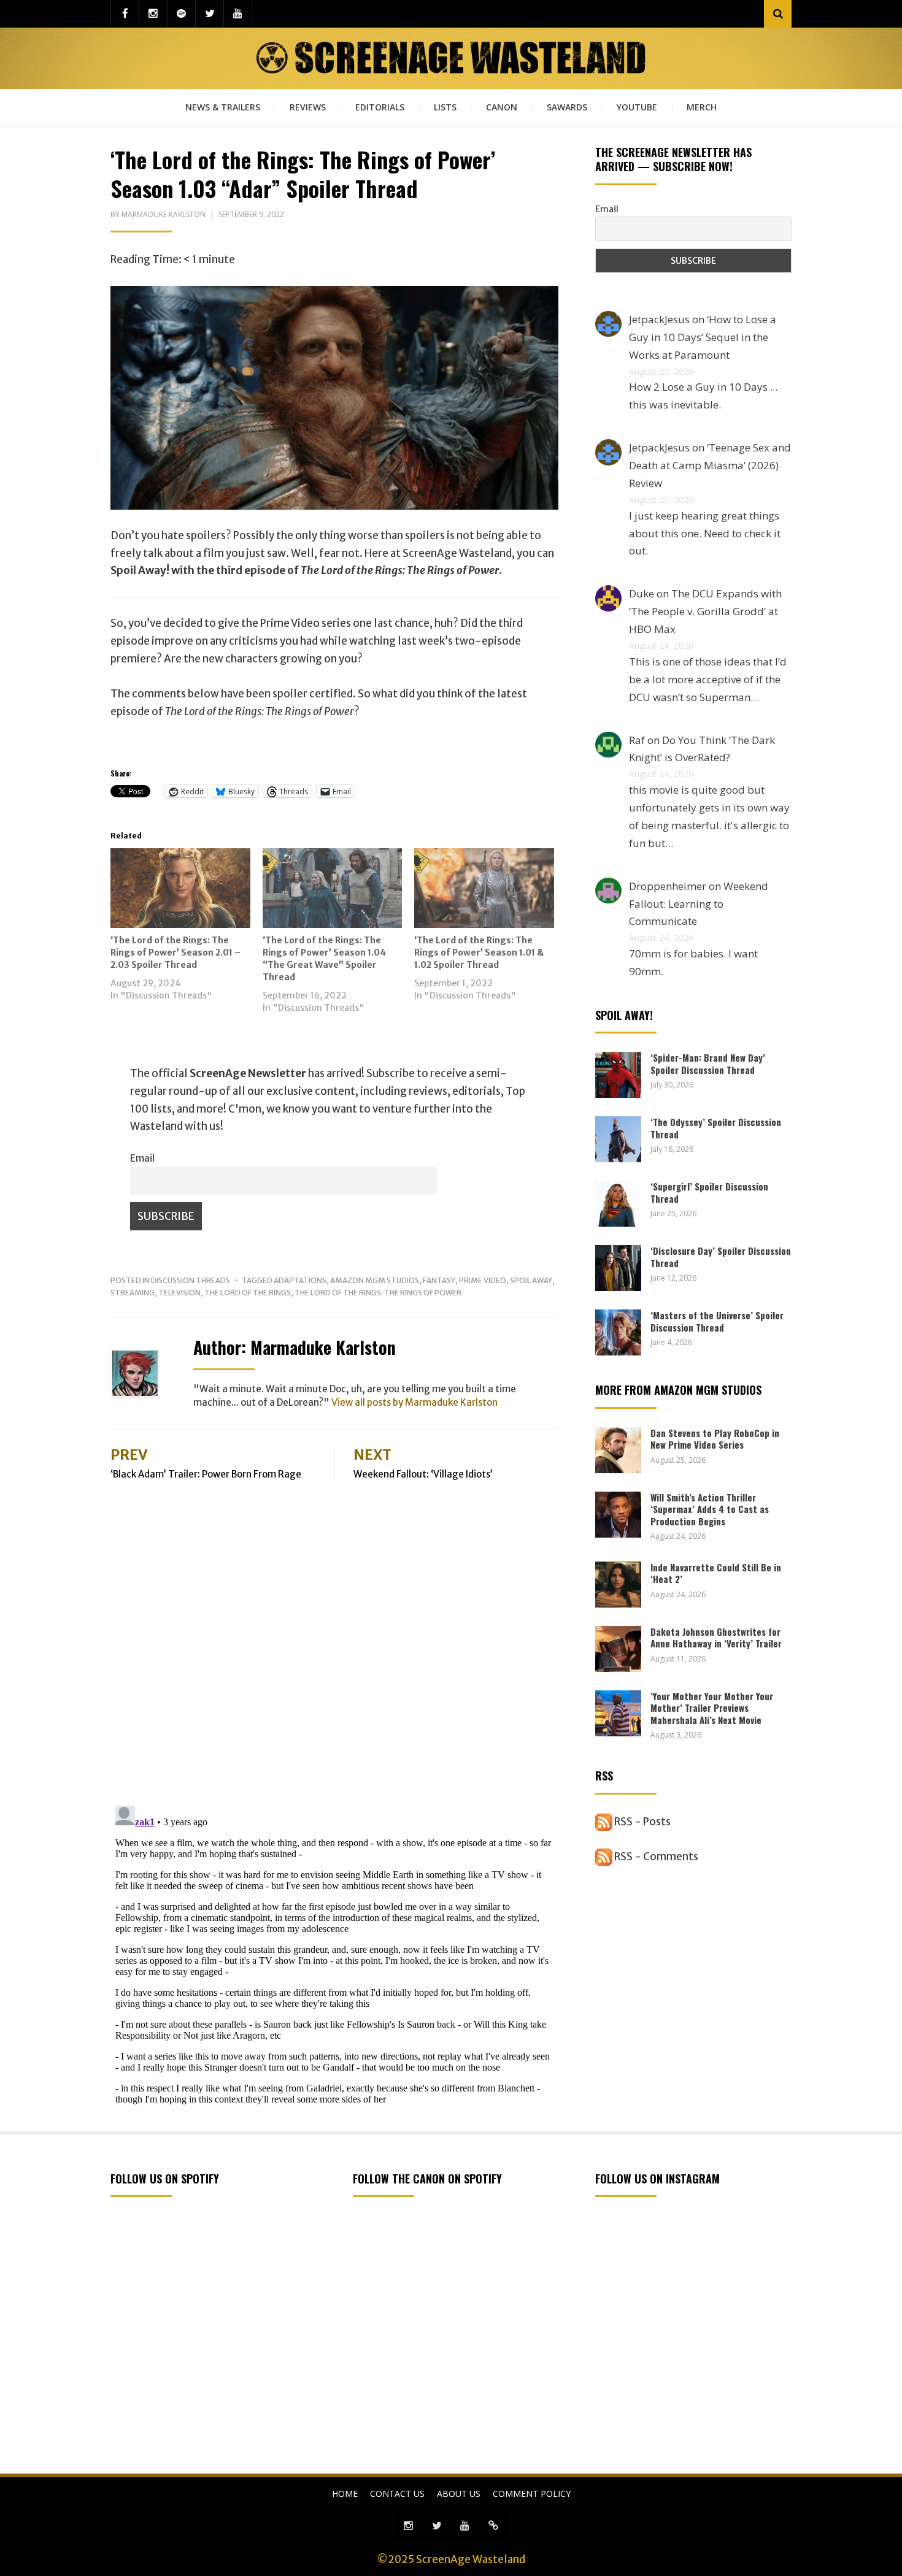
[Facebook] (125, 14)
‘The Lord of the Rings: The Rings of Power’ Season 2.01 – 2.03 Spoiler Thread (175, 953)
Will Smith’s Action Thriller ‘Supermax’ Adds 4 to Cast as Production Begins (710, 1509)
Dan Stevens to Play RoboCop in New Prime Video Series (715, 1439)
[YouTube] (238, 14)
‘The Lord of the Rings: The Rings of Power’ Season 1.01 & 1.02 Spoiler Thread (479, 953)
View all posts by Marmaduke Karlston (414, 1402)
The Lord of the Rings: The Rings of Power (378, 1293)
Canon (502, 107)
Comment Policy (532, 2494)
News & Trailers (223, 107)
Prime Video (483, 1280)
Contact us (397, 2494)
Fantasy (439, 1280)
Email (142, 1158)
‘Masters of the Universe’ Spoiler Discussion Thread (717, 1321)
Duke (642, 593)
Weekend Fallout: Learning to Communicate (699, 904)
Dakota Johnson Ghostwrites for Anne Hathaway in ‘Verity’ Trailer (716, 1638)
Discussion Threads (191, 1280)
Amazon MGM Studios (375, 1280)
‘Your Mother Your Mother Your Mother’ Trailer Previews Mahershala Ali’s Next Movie (712, 1708)
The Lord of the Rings (248, 1293)
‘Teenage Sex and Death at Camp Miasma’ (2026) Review (710, 465)
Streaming (133, 1293)
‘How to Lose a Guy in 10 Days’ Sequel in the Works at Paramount (703, 337)
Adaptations (300, 1280)
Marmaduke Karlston (164, 214)
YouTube (637, 107)
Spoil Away (531, 1280)
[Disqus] (334, 1635)
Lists (445, 107)
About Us (459, 2494)
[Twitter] (210, 14)
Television (179, 1293)
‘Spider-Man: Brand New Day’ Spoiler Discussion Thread (708, 1064)
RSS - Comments (655, 1857)
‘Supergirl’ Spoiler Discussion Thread (709, 1192)
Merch (702, 107)
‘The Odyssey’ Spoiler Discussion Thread (716, 1128)
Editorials (380, 107)
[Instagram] (153, 14)
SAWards (567, 107)
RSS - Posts (642, 1822)
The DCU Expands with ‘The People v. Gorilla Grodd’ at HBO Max (705, 611)
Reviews (308, 107)
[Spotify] (181, 14)
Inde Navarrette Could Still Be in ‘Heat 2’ (716, 1573)
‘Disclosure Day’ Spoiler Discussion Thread (721, 1257)
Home (345, 2494)
